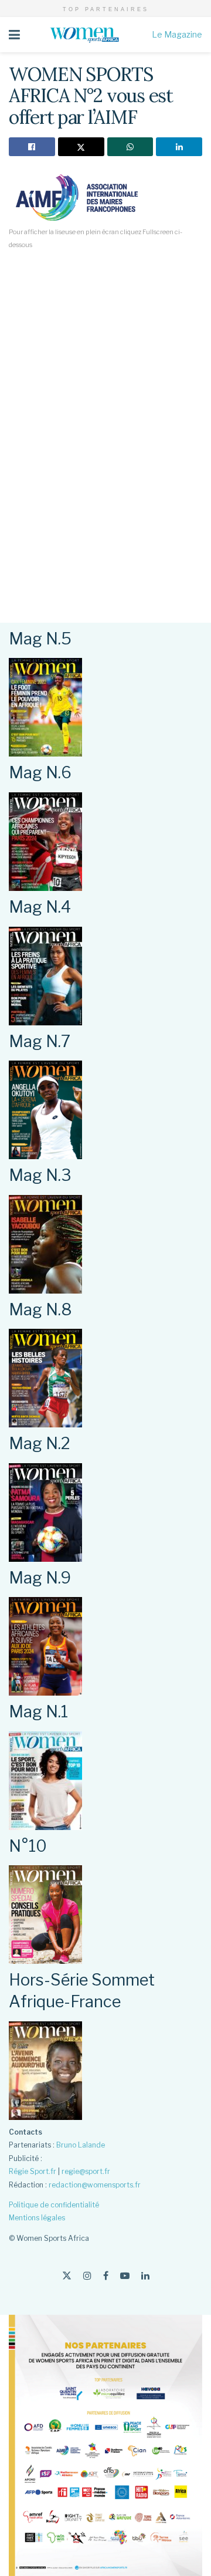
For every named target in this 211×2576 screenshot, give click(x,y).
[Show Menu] (14, 35)
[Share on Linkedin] (179, 147)
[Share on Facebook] (32, 147)
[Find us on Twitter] (67, 2276)
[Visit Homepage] (86, 35)
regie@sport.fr (86, 2171)
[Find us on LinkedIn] (145, 2276)
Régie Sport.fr (33, 2171)
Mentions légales (37, 2218)
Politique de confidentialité (54, 2205)
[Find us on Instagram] (87, 2276)
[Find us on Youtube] (125, 2276)
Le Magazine (177, 34)
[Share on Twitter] (81, 147)
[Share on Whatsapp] (130, 147)
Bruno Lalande (81, 2145)
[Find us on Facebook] (106, 2276)
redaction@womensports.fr (95, 2185)
